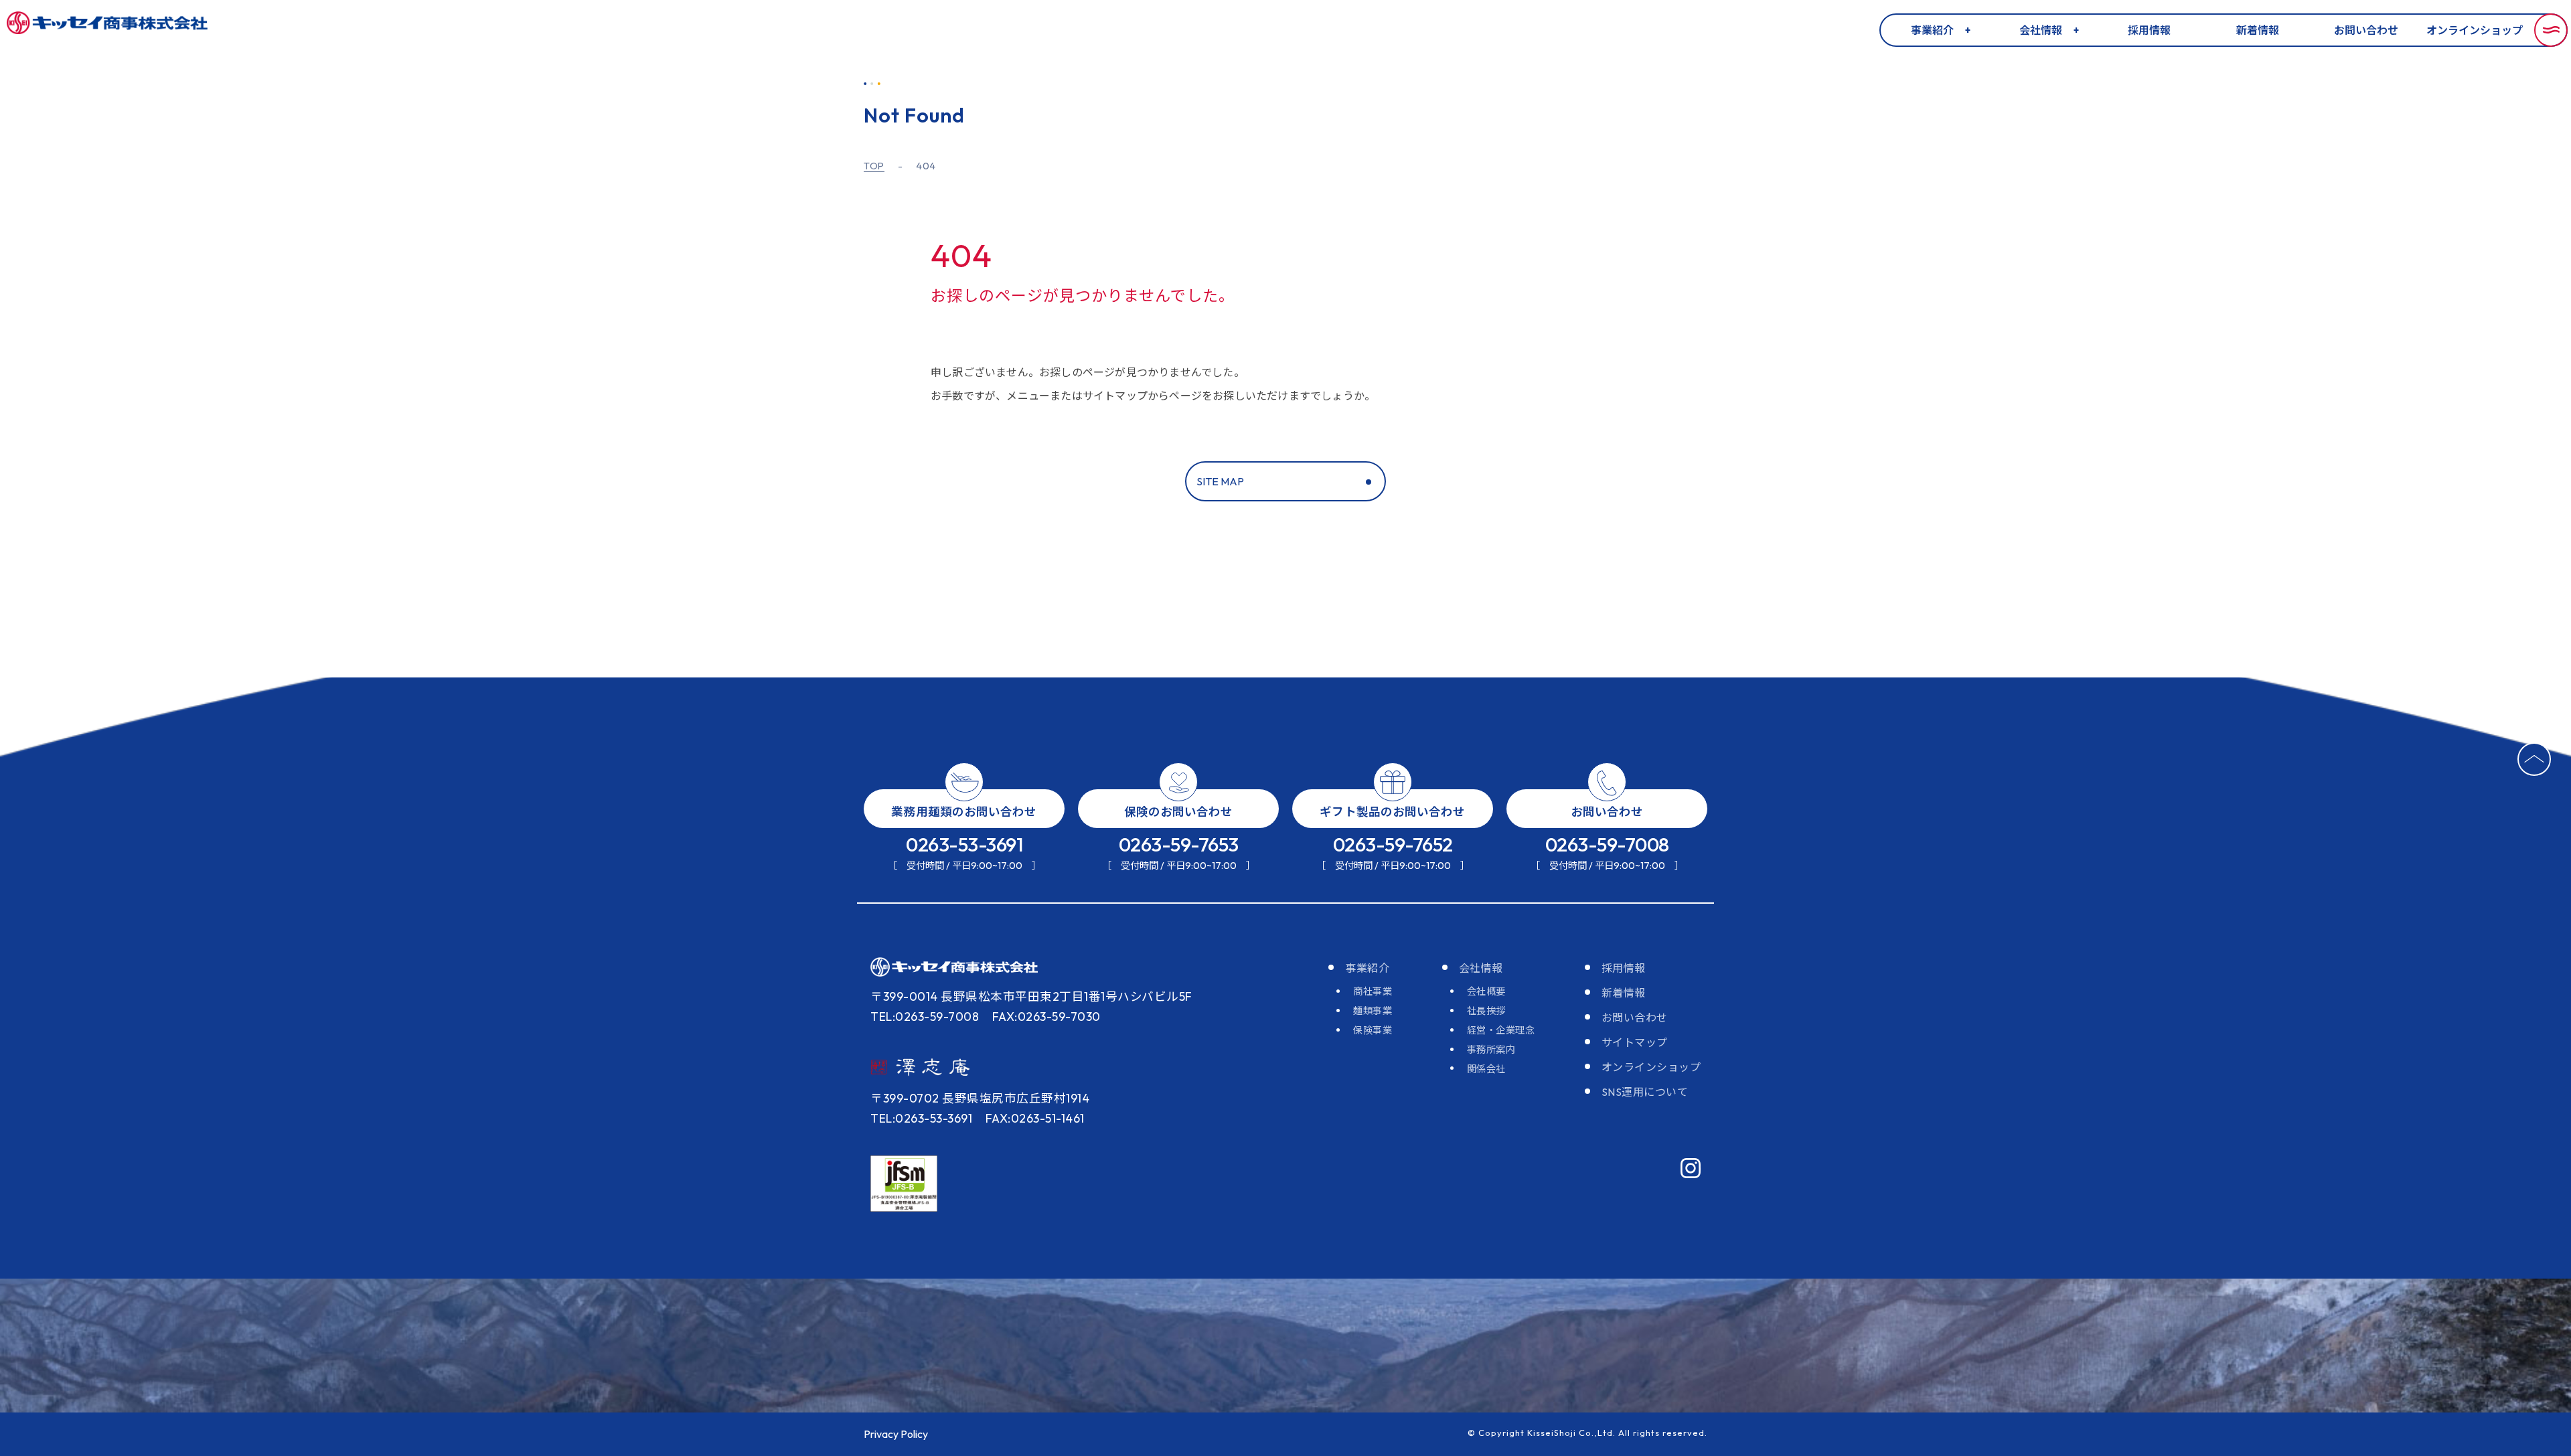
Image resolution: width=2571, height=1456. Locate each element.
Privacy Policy (896, 1434)
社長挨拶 (1486, 1011)
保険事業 (1373, 1030)
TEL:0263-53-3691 (921, 1118)
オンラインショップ (2475, 30)
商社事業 (1373, 991)
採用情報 (2149, 30)
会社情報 (2041, 30)
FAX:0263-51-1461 (1035, 1118)
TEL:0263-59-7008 (925, 1017)
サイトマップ (1635, 1042)
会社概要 (1486, 991)
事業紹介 (1932, 30)
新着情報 (2258, 30)
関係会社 (1486, 1069)
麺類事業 (1373, 1011)
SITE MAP (1220, 481)
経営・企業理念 (1501, 1030)
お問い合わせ (2366, 30)
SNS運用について (1645, 1092)
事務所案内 (1491, 1050)
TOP (874, 166)
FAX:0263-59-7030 (1046, 1017)
